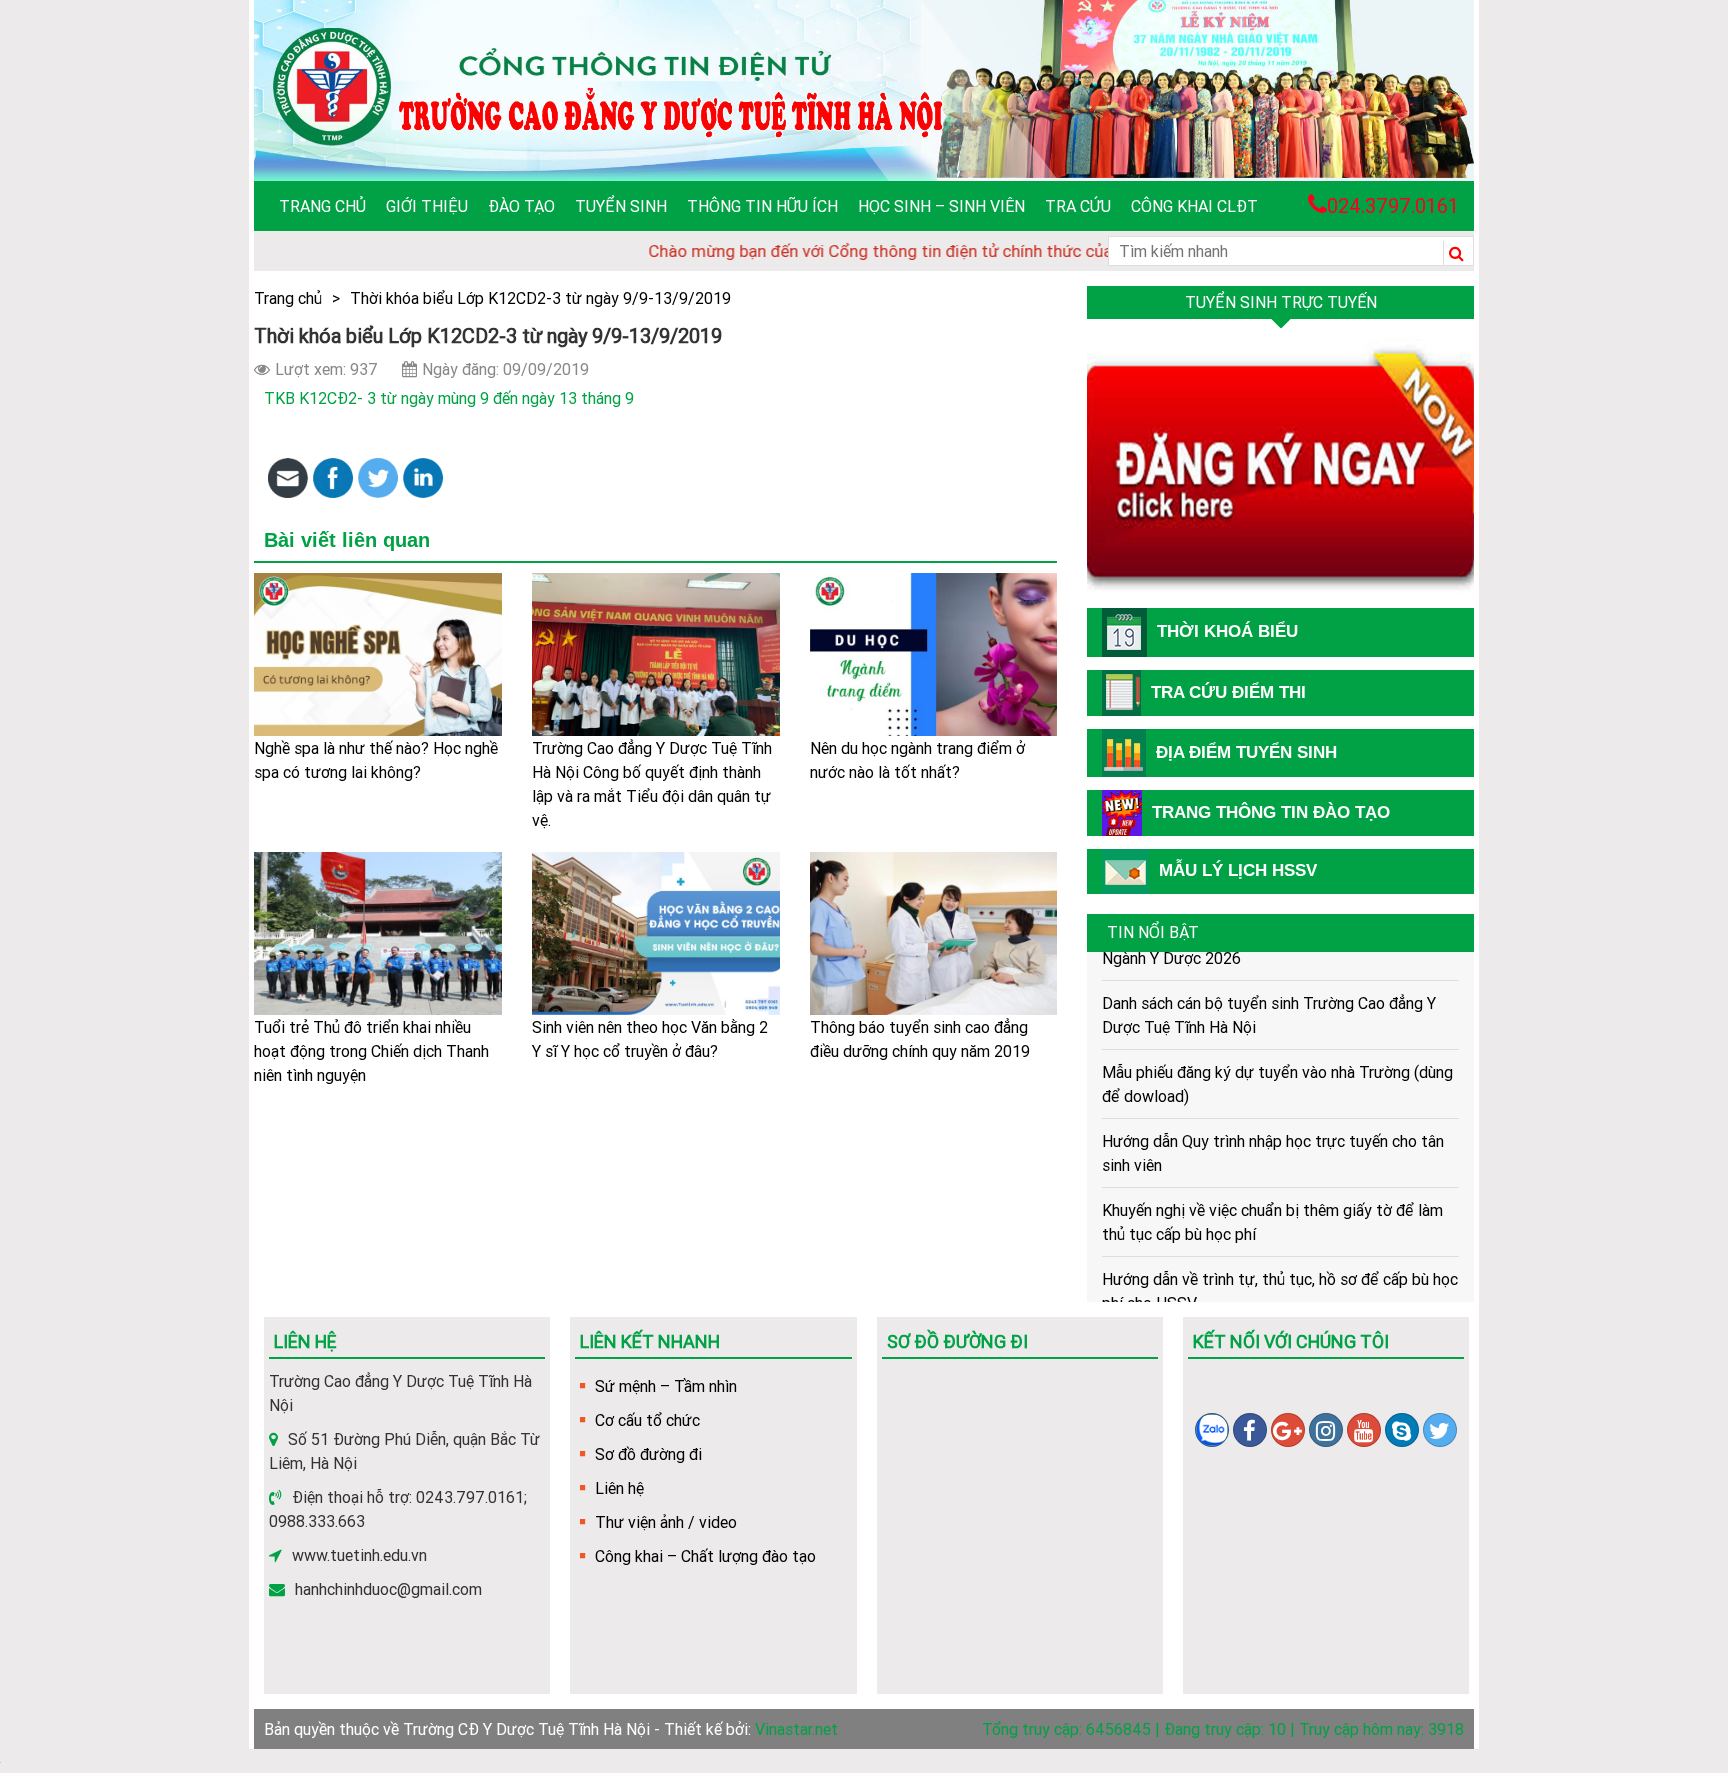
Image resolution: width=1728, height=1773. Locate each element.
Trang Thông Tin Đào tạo (1271, 812)
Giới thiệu (427, 206)
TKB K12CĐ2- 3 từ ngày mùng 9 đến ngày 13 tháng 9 (449, 398)
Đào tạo (521, 206)
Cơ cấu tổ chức (647, 1420)
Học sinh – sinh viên (941, 206)
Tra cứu (1078, 206)
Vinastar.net (796, 1729)
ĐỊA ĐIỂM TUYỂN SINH (1246, 752)
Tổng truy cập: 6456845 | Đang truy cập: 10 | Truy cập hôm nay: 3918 (1223, 1729)
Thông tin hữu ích (762, 206)
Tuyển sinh (621, 206)
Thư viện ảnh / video (666, 1522)
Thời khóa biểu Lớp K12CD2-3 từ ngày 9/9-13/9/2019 (540, 298)
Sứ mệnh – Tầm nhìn (666, 1386)
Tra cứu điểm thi (1228, 692)
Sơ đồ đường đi (648, 1454)
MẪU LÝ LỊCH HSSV (1238, 870)
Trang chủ (322, 206)
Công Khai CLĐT (1194, 206)
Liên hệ (619, 1488)
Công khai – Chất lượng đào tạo (705, 1556)
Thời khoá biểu (1227, 631)
